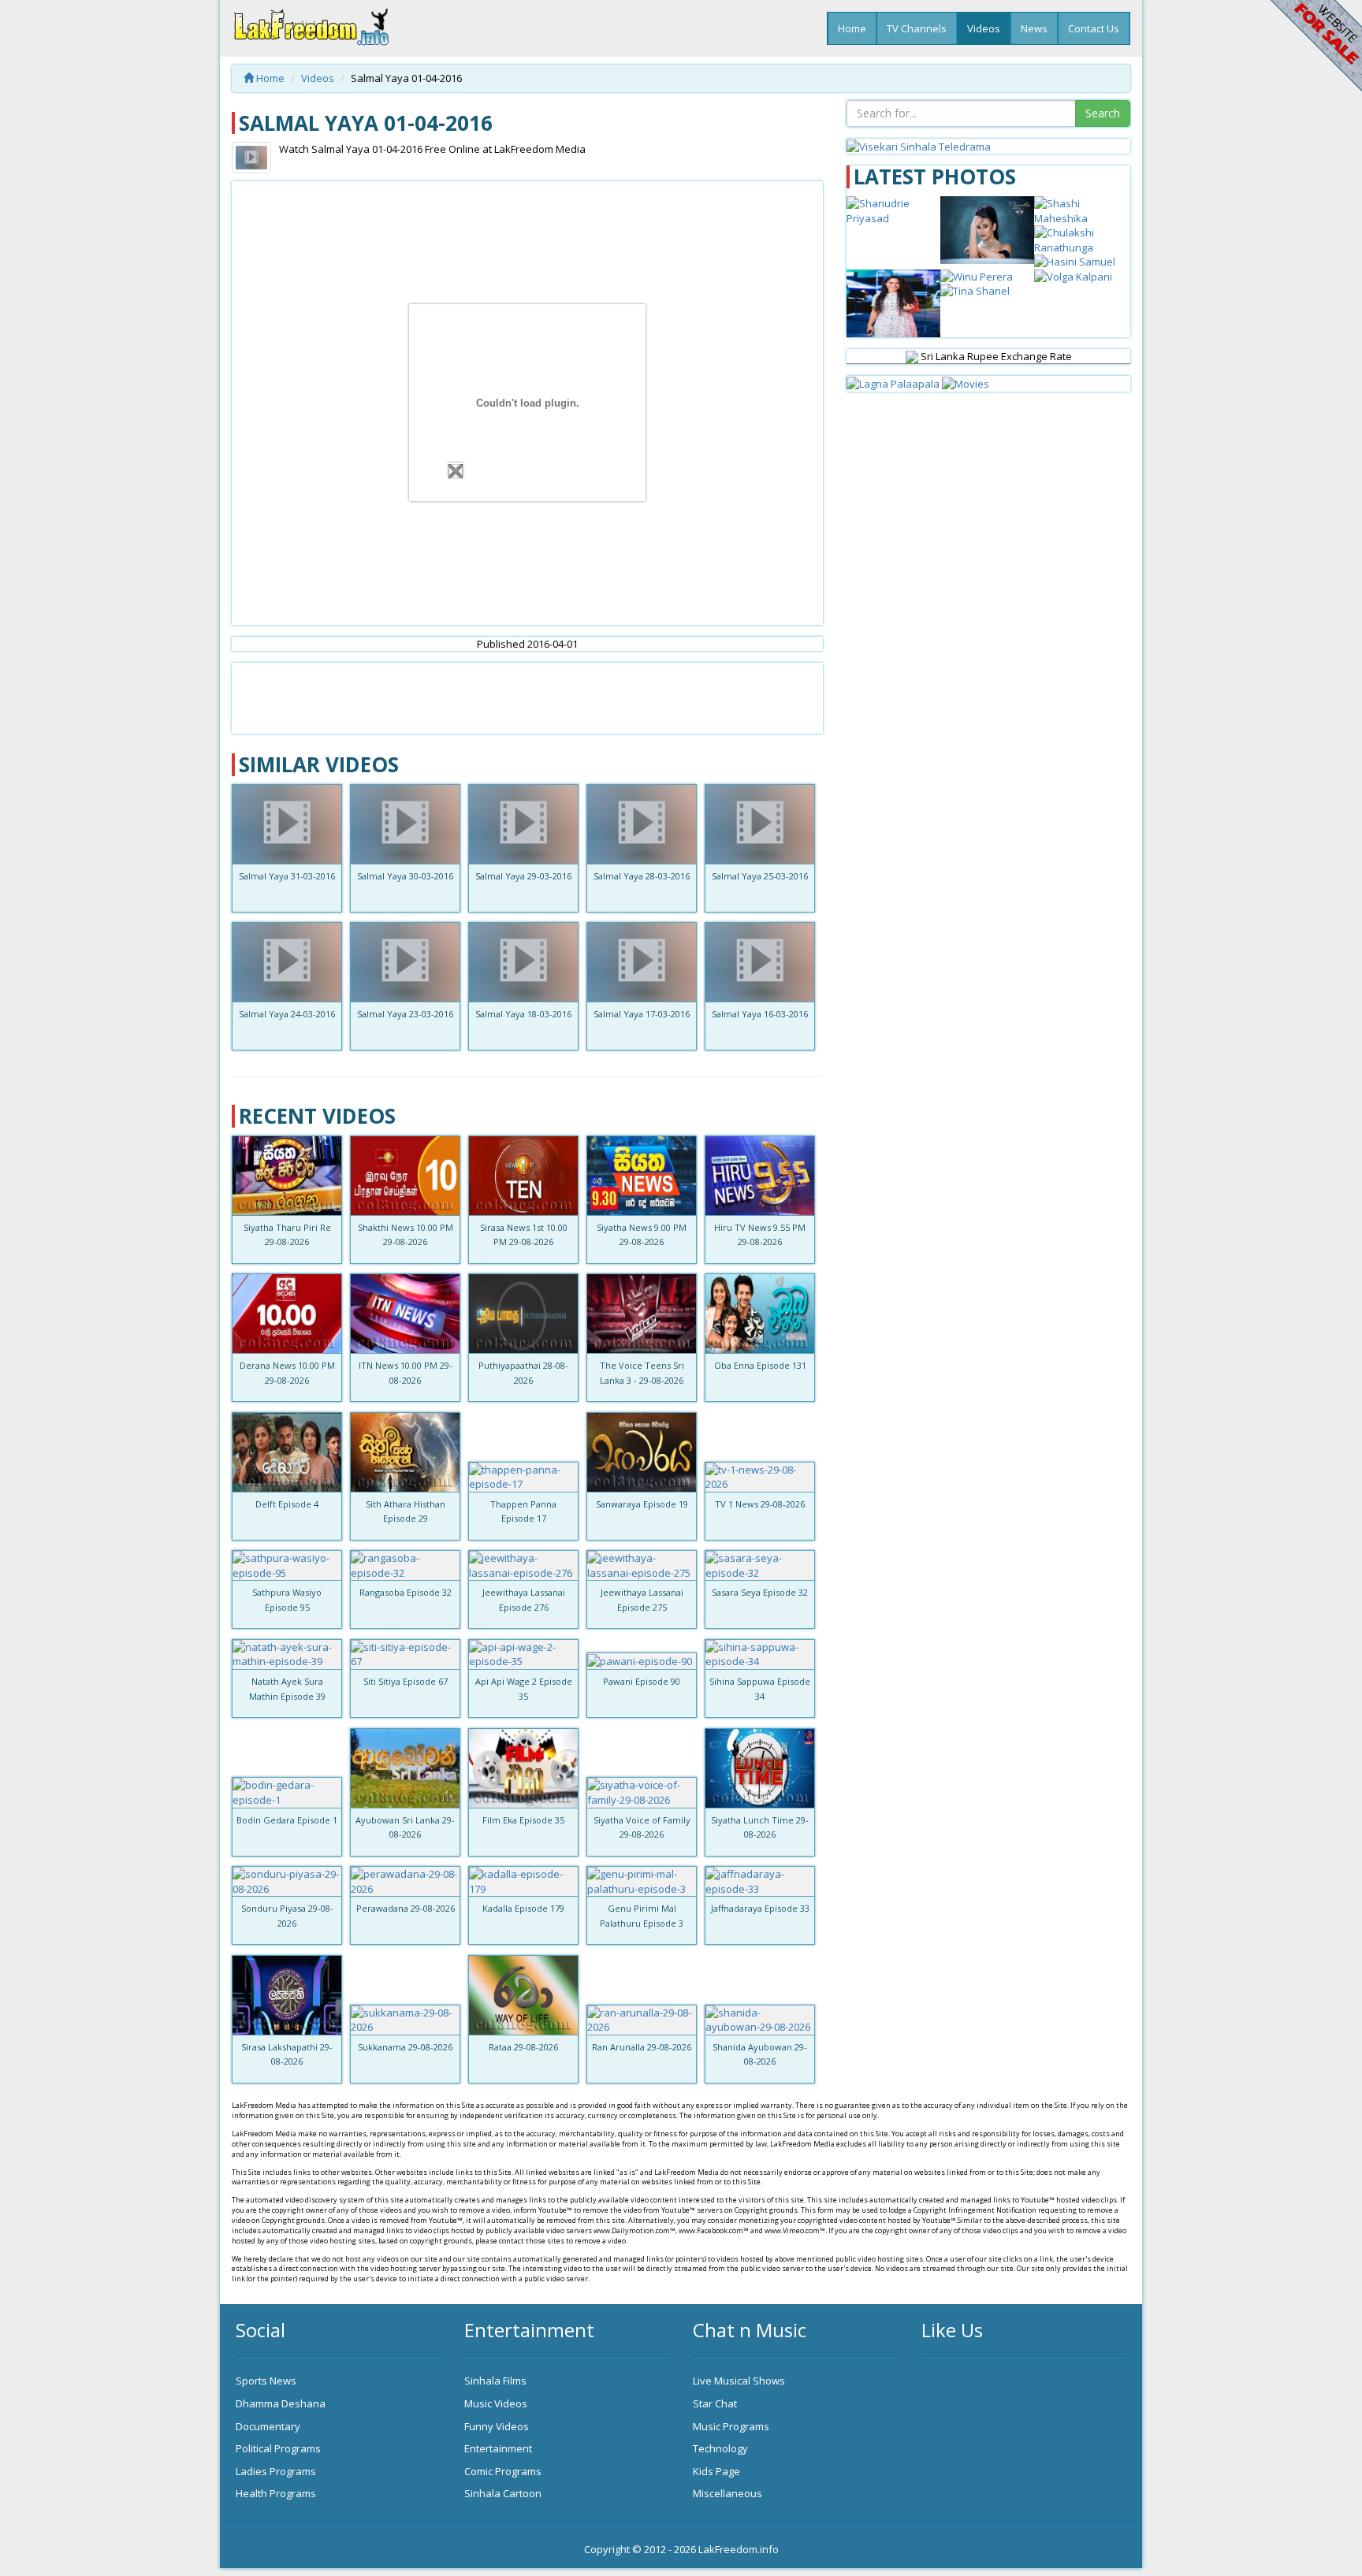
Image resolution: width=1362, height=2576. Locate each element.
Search (1103, 113)
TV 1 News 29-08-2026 (760, 1504)
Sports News (266, 2381)
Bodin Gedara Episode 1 (287, 1820)
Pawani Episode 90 (642, 1681)
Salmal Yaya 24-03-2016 (287, 1014)
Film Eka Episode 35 (523, 1820)
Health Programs (276, 2493)
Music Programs (731, 2426)
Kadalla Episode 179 (523, 1908)
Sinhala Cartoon (503, 2493)
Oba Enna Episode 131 (760, 1365)
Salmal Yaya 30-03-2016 (405, 876)
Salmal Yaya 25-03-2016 (760, 876)
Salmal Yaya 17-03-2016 (642, 1014)
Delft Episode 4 (287, 1504)
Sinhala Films (495, 2381)
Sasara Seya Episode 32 (760, 1592)
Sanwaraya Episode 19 (642, 1504)
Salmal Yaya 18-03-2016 (523, 1014)
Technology (720, 2448)
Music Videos (496, 2403)
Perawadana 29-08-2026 (406, 1908)
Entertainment (498, 2448)
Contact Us (1094, 28)
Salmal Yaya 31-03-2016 (287, 876)
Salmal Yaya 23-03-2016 (405, 1014)
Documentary (268, 2426)
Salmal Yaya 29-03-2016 (523, 876)
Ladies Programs (276, 2471)
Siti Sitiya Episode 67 (406, 1681)
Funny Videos (497, 2426)
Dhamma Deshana (281, 2403)
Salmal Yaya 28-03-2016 (642, 876)
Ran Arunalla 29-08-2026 (642, 2047)
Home (852, 28)
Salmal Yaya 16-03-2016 (760, 1014)
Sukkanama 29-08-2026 (405, 2047)
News (1034, 28)
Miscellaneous (728, 2493)
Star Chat (715, 2403)
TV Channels (917, 28)
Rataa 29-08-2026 (523, 2047)
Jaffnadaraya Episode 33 (760, 1908)
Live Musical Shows (739, 2381)
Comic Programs (503, 2471)
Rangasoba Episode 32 (406, 1592)
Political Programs (278, 2448)
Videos (984, 28)
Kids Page (716, 2471)
